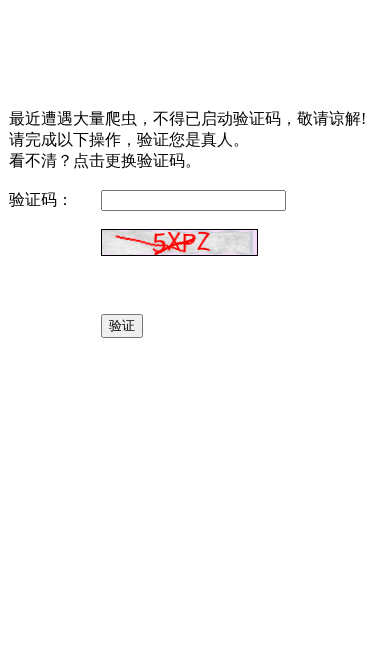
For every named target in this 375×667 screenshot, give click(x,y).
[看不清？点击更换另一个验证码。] (179, 242)
